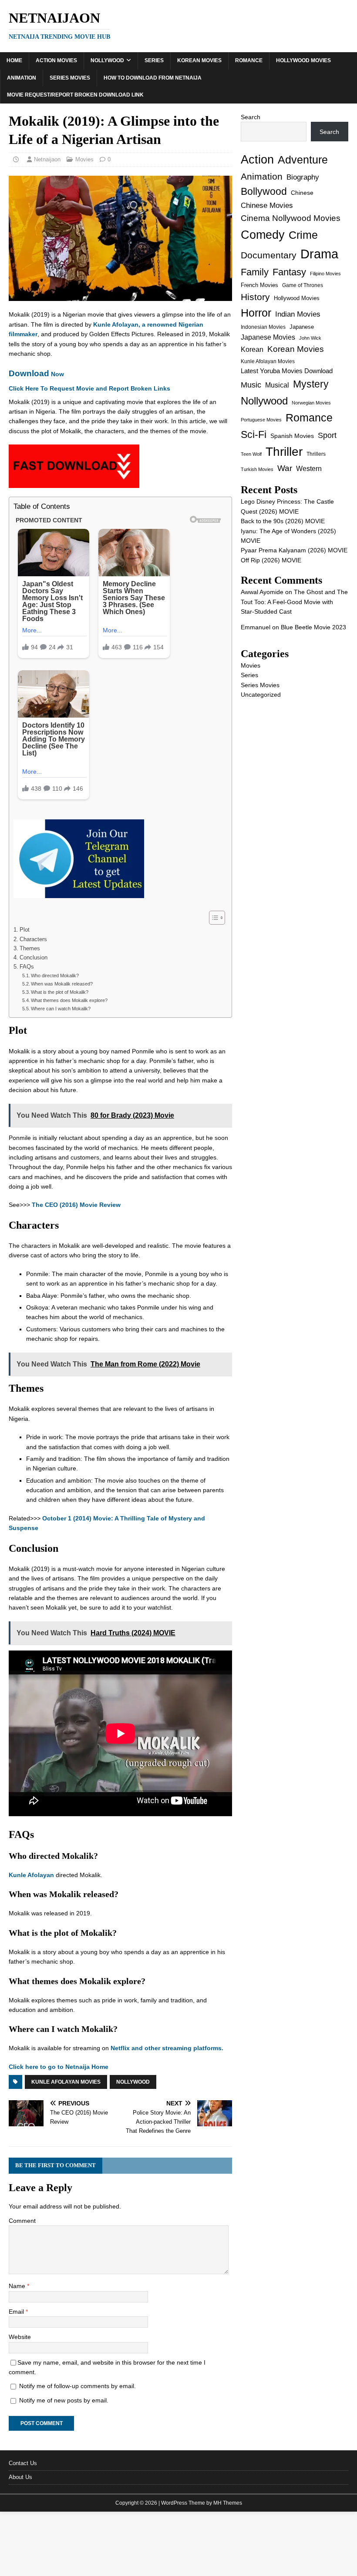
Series (154, 60)
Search (251, 117)
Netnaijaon (47, 159)
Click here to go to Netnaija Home (59, 2067)
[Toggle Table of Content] (213, 918)
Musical (277, 385)
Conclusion (34, 958)
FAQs (27, 967)
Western (309, 469)
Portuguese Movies (261, 420)
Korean (252, 349)
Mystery (311, 384)
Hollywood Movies (303, 60)
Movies (84, 159)
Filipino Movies (325, 274)
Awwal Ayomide (262, 592)
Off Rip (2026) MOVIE (271, 560)
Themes (30, 949)
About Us (20, 2477)
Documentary (269, 255)
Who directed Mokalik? (55, 976)
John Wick (310, 338)
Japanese (302, 327)
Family (255, 272)
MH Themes (228, 2503)
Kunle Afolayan (31, 1875)
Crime (303, 235)
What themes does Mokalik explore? (69, 1000)
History (255, 297)
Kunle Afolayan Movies (66, 2082)
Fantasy (289, 272)
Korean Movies (199, 60)
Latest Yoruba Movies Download (287, 371)
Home (14, 60)
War (285, 468)
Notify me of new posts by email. (64, 2400)
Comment (22, 2221)
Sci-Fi (254, 434)
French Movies (259, 285)
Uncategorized (261, 695)
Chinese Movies (267, 205)
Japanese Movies (268, 337)
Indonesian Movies (263, 327)
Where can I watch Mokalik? (61, 1009)
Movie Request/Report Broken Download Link (75, 95)
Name (18, 2286)
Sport (327, 435)
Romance (249, 60)
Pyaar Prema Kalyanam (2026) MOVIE (294, 550)
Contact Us (23, 2463)
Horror (256, 313)
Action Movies (56, 60)
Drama (319, 254)
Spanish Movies (292, 436)
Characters (33, 939)
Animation (22, 78)
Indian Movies (298, 314)
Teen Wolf (251, 454)
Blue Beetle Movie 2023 (313, 627)
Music (251, 385)
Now (36, 374)
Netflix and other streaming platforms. (167, 2048)
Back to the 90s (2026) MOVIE (283, 521)
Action (257, 159)
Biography (303, 177)
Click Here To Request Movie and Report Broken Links (89, 388)
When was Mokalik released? (62, 984)
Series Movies (70, 78)
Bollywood (264, 192)
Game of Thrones (303, 285)
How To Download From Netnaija (153, 78)
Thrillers (316, 454)
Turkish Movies (257, 469)
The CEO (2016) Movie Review (76, 1205)
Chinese (302, 193)
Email (17, 2312)
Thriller (284, 452)
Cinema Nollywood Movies (291, 218)
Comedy (263, 235)
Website (20, 2337)
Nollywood (107, 60)
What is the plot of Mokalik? (60, 992)
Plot (25, 930)
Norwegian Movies (311, 403)
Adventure (303, 160)
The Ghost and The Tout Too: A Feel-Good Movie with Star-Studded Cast (294, 602)
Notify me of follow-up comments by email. (77, 2386)
